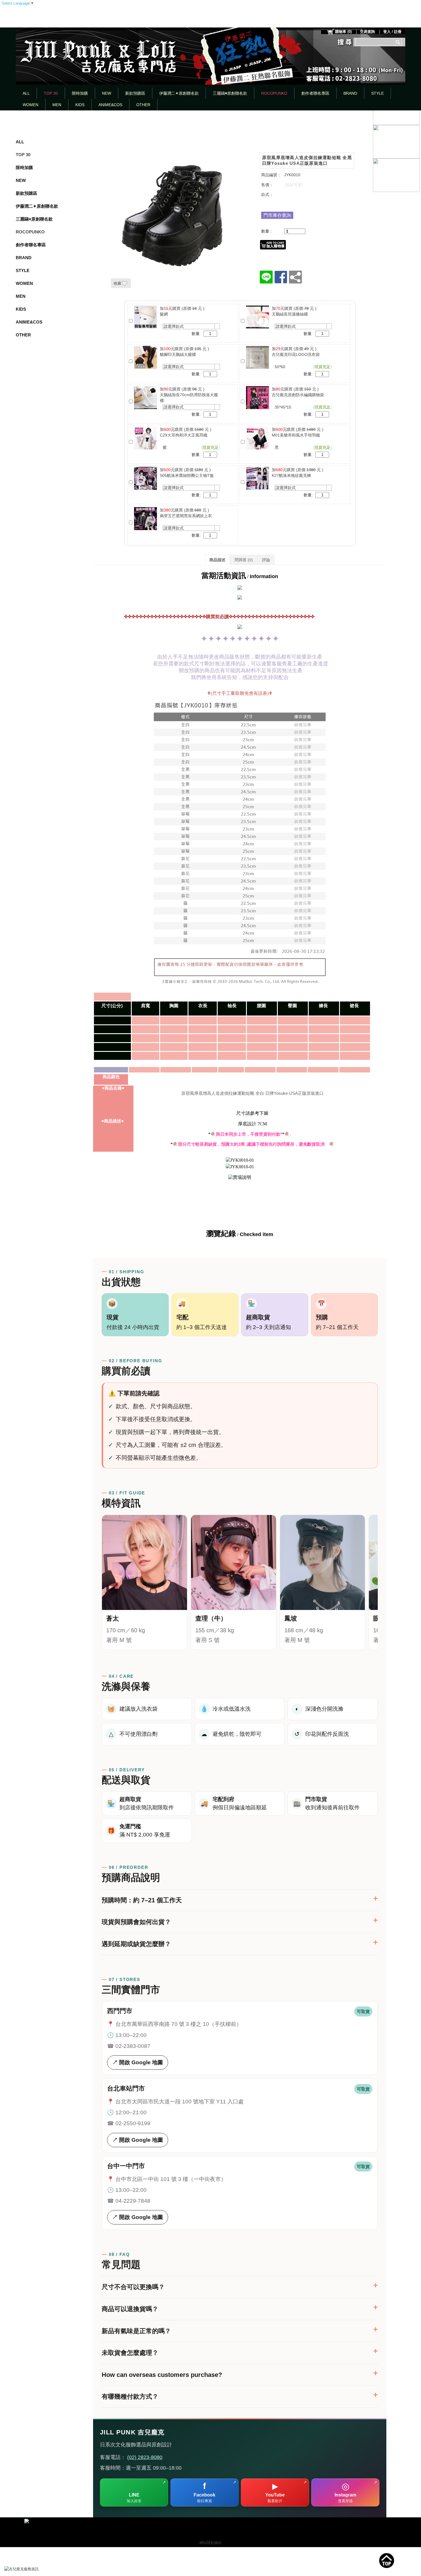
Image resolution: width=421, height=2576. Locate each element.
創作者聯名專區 (315, 93)
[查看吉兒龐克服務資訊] (30, 2569)
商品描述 (217, 560)
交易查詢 (367, 32)
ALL (26, 93)
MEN (57, 105)
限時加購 (80, 93)
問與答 (244, 560)
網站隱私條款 (210, 2543)
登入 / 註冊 (392, 32)
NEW (107, 93)
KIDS (80, 105)
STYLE (377, 93)
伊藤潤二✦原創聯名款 (179, 93)
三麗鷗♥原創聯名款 (230, 93)
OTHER (143, 105)
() (343, 32)
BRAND (350, 93)
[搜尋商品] (399, 42)
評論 (266, 560)
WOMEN (31, 105)
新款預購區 (135, 93)
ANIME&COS (110, 105)
